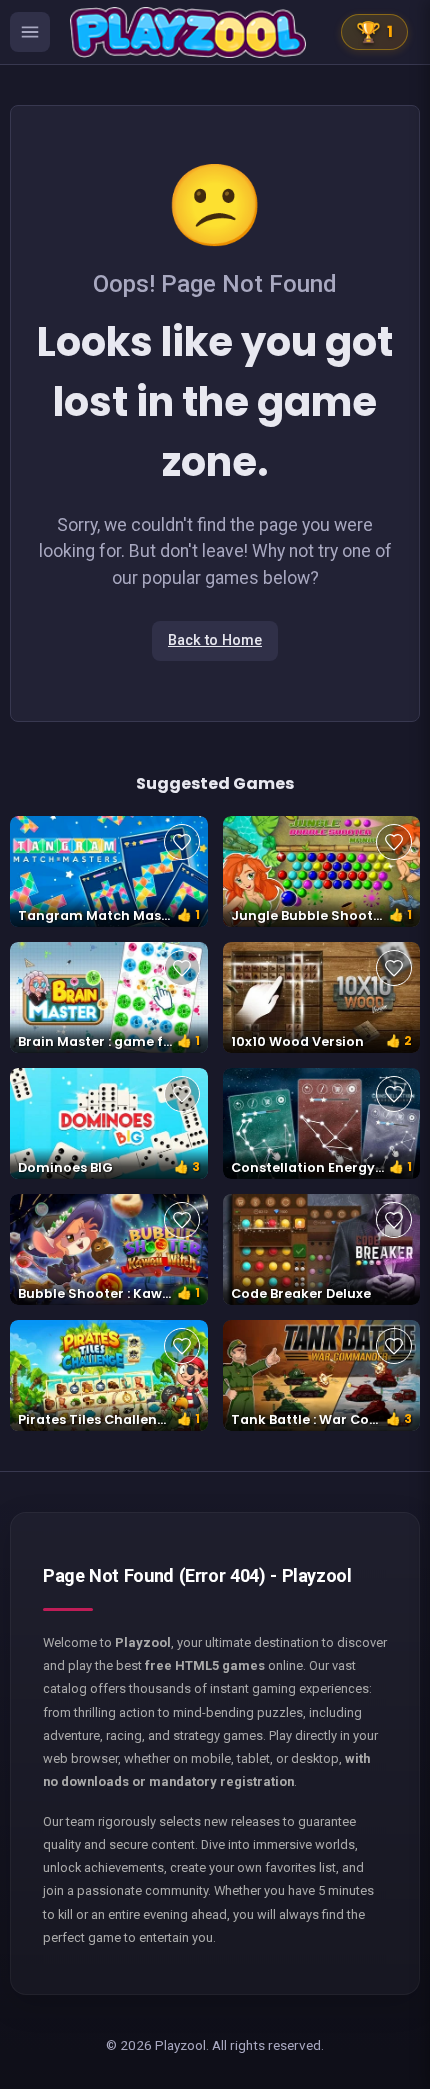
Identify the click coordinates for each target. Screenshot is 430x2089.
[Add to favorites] (182, 842)
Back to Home (215, 640)
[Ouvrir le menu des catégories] (30, 32)
